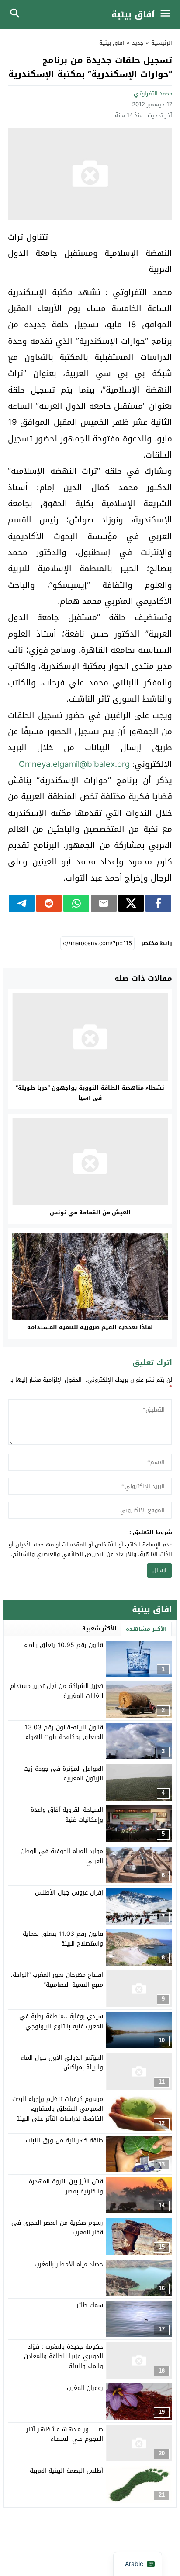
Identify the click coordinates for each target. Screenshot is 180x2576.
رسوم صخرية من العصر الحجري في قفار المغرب (57, 2228)
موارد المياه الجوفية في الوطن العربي (62, 1856)
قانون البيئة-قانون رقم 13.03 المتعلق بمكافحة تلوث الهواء (64, 1732)
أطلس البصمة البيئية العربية (66, 2471)
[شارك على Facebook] (158, 903)
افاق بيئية (112, 43)
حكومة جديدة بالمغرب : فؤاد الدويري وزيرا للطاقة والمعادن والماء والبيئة (64, 2356)
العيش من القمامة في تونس (90, 1212)
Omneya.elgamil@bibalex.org (74, 764)
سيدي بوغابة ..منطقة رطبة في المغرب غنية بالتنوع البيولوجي (61, 2021)
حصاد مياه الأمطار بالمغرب (69, 2264)
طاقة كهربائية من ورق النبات (64, 2140)
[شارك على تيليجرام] (22, 903)
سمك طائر (90, 2305)
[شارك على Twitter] (131, 903)
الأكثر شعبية (99, 1629)
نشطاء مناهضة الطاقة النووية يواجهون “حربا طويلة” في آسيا (90, 1093)
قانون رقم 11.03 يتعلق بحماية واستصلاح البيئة (63, 1939)
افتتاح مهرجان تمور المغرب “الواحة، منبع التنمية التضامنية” (57, 1980)
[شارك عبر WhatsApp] (76, 903)
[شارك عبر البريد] (104, 903)
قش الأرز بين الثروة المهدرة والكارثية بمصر (66, 2186)
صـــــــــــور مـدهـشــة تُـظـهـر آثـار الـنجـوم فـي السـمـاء (65, 2434)
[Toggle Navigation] (168, 14)
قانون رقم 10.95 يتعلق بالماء (64, 1645)
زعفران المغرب (85, 2388)
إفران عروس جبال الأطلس (69, 1893)
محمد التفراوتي (153, 93)
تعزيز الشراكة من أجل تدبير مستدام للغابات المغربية (57, 1691)
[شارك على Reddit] (49, 903)
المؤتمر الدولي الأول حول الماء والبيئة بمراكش (62, 2062)
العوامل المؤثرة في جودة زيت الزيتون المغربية (63, 1774)
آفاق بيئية (133, 14)
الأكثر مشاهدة (146, 1629)
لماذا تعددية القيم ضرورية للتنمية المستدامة (90, 1327)
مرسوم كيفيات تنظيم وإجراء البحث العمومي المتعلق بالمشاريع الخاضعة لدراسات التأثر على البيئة (58, 2109)
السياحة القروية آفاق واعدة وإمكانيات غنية (67, 1815)
